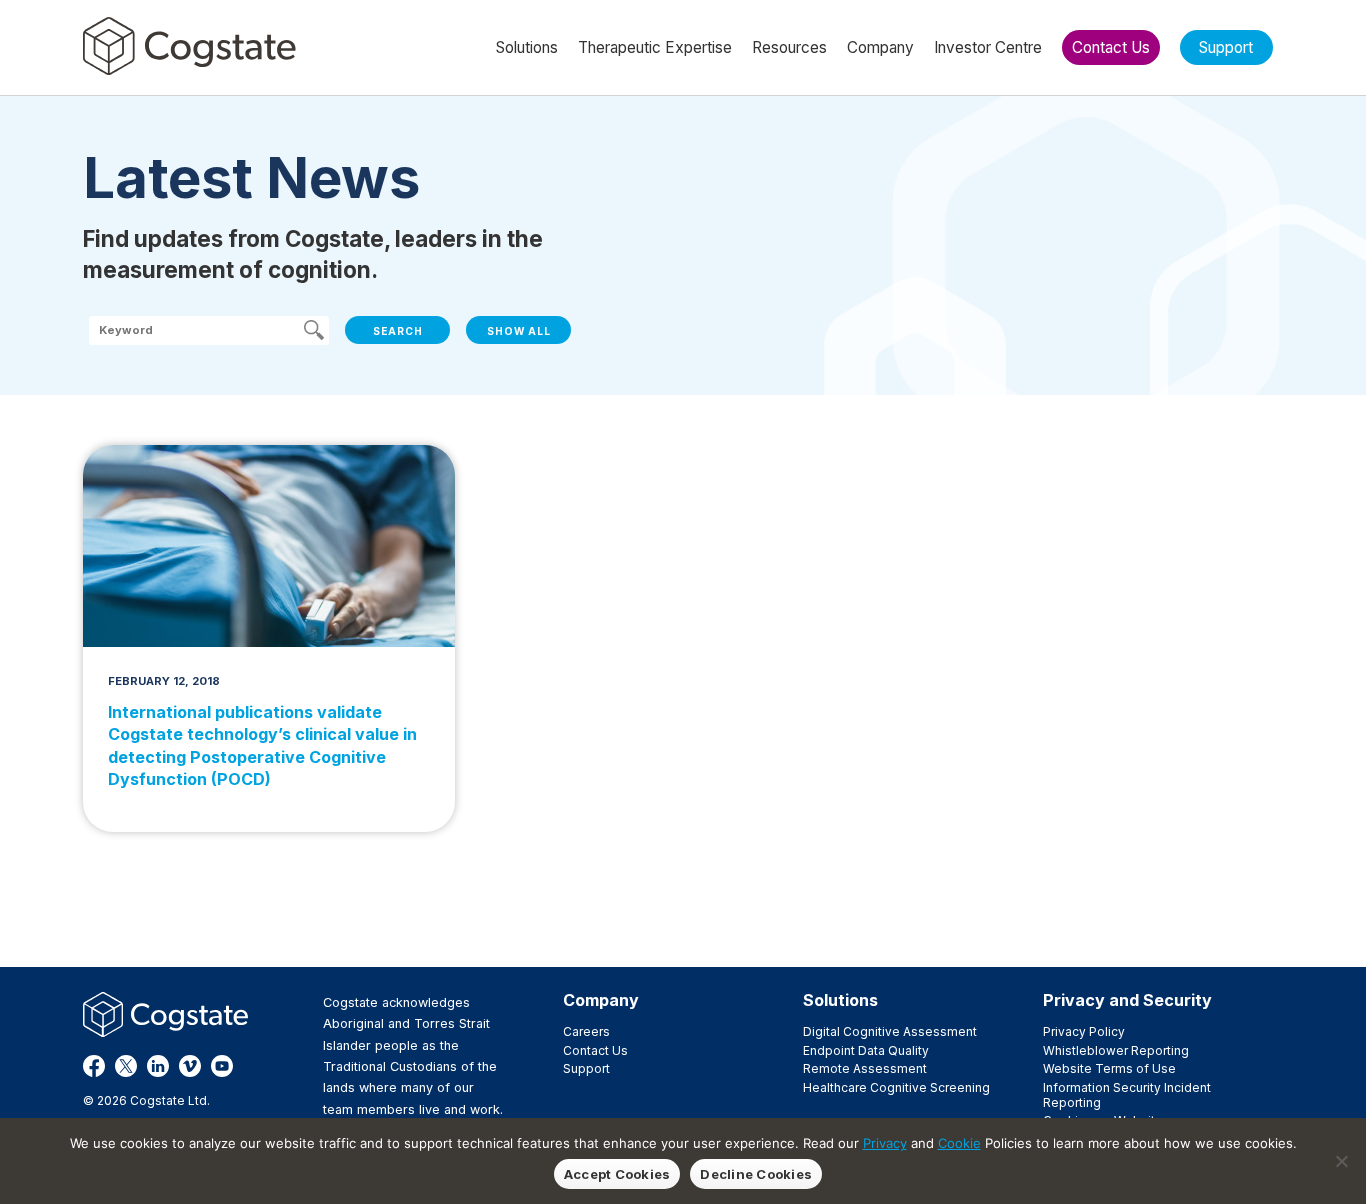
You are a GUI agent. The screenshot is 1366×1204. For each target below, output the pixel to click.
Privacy (885, 1143)
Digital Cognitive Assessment (890, 1031)
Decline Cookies (756, 1174)
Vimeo (190, 1066)
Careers (586, 1031)
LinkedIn (158, 1066)
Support (586, 1068)
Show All (519, 331)
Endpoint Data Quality (866, 1050)
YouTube (222, 1066)
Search (398, 331)
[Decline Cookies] (1341, 1161)
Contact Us (595, 1050)
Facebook (94, 1066)
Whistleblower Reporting (1116, 1050)
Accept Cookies (617, 1174)
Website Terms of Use (1109, 1068)
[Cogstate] (189, 46)
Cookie (959, 1143)
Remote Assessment (865, 1068)
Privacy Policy (1084, 1031)
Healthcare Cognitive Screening (896, 1087)
